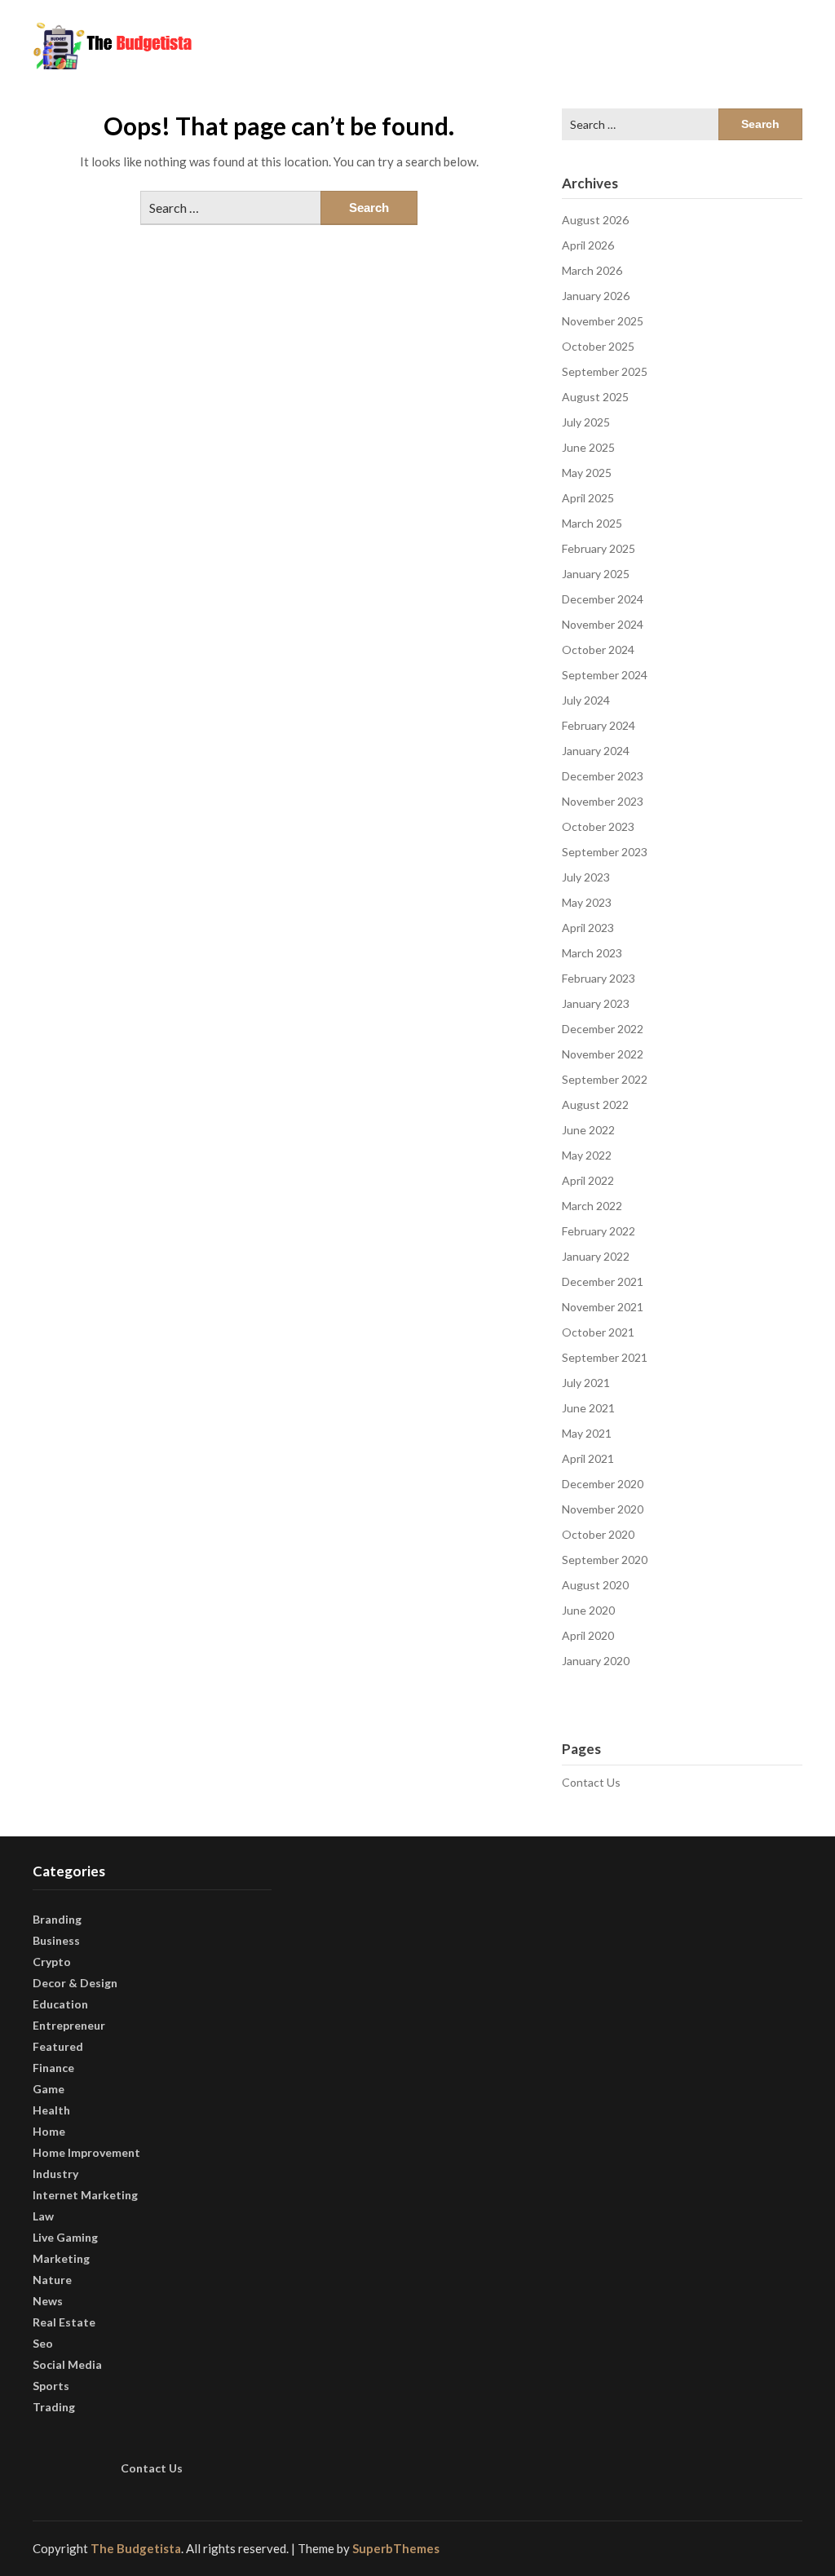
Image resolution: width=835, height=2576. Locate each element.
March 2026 (592, 270)
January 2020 (596, 1661)
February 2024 (599, 725)
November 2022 (603, 1054)
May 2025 (587, 473)
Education (60, 2004)
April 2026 (588, 245)
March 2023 (592, 953)
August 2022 (595, 1105)
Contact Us (591, 1782)
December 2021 (603, 1281)
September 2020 (605, 1560)
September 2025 (605, 371)
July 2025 (586, 422)
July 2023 (586, 877)
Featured (58, 2046)
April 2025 (588, 498)
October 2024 (598, 650)
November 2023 (603, 801)
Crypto (52, 1962)
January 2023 (596, 1003)
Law (43, 2216)
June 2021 (588, 1408)
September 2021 (605, 1357)
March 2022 (592, 1206)
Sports (51, 2386)
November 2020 (603, 1509)
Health (51, 2110)
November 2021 (603, 1307)
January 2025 (596, 574)
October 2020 (598, 1534)
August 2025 (595, 397)
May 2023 (587, 902)
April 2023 (588, 928)
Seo (43, 2343)
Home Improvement (86, 2152)
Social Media (67, 2364)
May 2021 (587, 1433)
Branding (57, 1919)
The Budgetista (136, 2548)
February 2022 (599, 1231)
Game (49, 2089)
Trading (54, 2407)
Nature (52, 2280)
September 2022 (605, 1079)
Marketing (61, 2258)
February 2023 (599, 978)
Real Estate (64, 2322)
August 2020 (595, 1585)
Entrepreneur (69, 2025)
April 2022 (588, 1180)
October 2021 (598, 1332)
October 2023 (598, 826)
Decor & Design (75, 1983)
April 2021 (588, 1458)
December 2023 (603, 776)
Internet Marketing (85, 2195)
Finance (53, 2068)
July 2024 (586, 700)
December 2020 (603, 1484)
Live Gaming (65, 2237)
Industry (55, 2174)
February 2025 (599, 548)
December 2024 (603, 599)
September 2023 (605, 852)
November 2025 (603, 321)
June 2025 (588, 447)
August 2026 (595, 220)
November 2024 (603, 624)
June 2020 (588, 1610)
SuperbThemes (396, 2548)
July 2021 (586, 1383)
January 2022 (596, 1256)
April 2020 (588, 1635)
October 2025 (598, 346)
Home (49, 2131)
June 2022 (588, 1130)
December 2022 (603, 1029)
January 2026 (596, 296)
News (48, 2301)
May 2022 (587, 1155)
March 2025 (592, 523)
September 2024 (605, 675)
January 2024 (596, 751)
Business (56, 1940)
